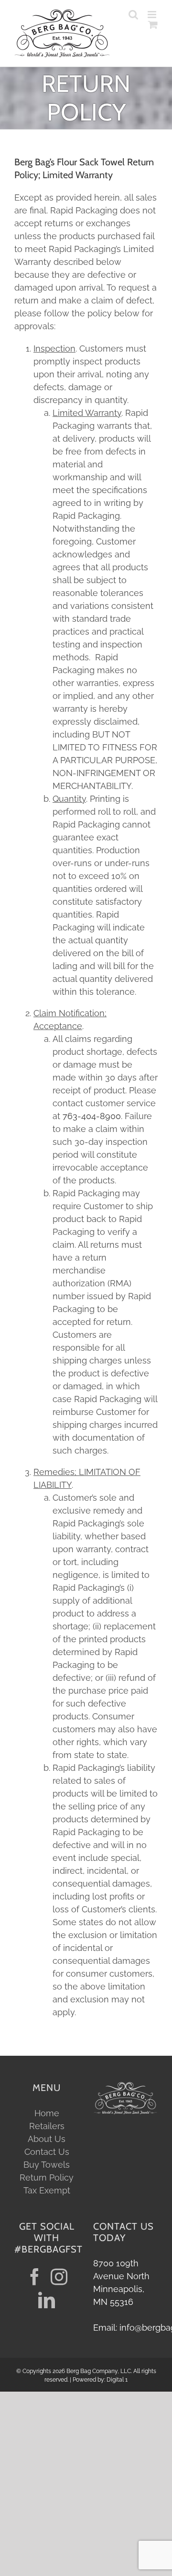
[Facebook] (35, 2277)
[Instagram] (59, 2277)
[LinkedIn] (47, 2300)
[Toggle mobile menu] (153, 15)
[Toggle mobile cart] (153, 35)
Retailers (47, 2126)
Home (47, 2113)
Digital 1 (116, 2380)
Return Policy (47, 2177)
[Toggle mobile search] (153, 25)
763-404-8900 (92, 1116)
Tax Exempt (47, 2190)
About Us (47, 2139)
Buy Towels (47, 2165)
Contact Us (47, 2152)
